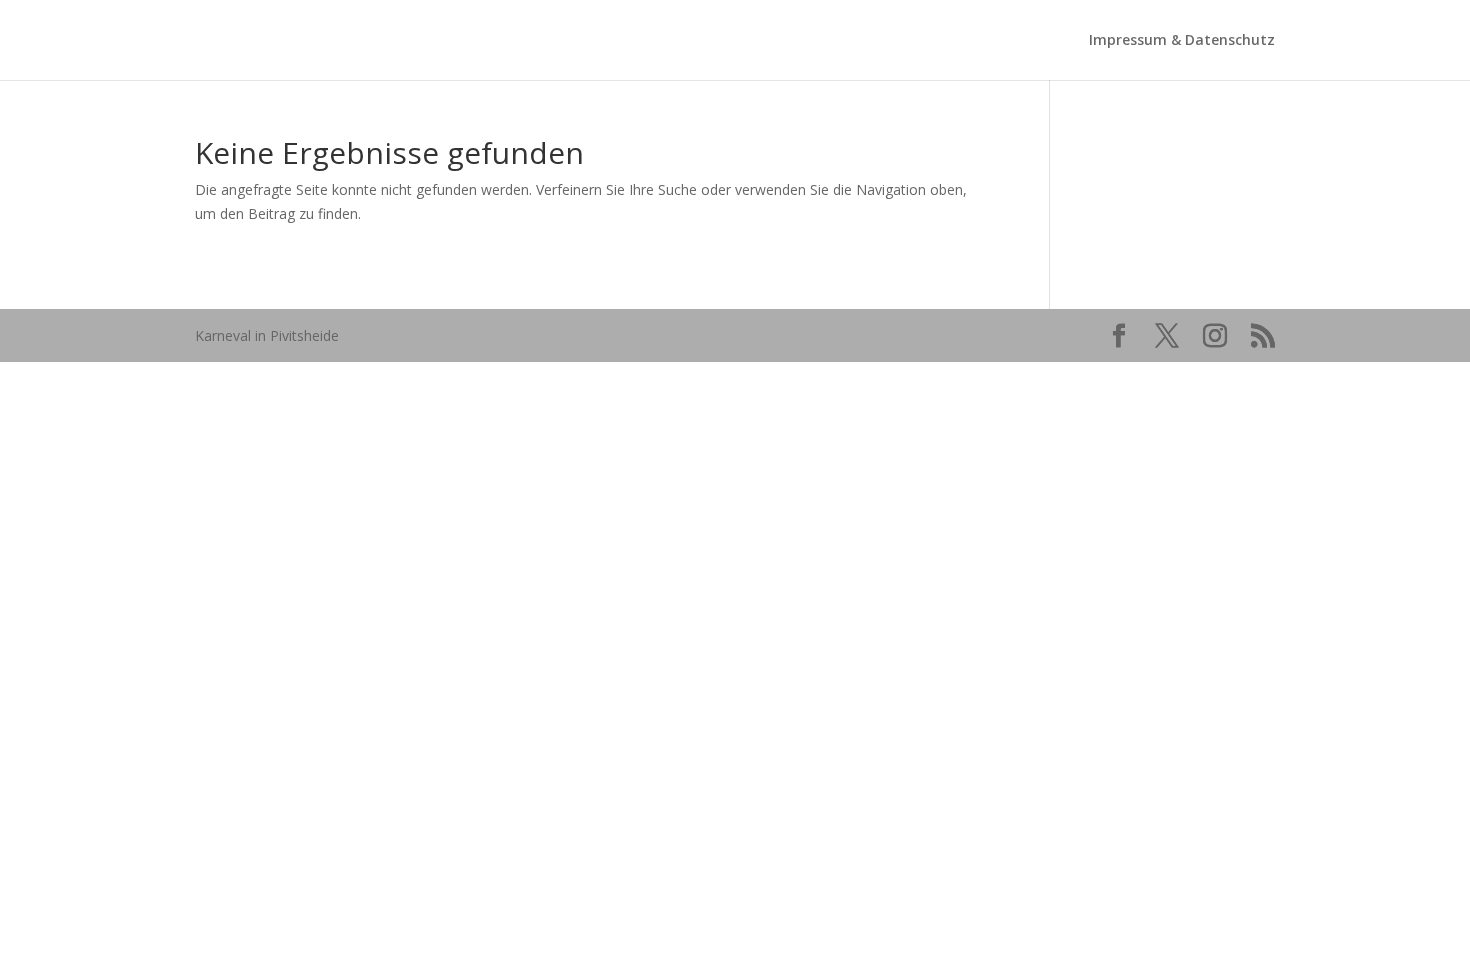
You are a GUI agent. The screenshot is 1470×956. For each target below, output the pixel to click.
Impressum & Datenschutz (1182, 41)
